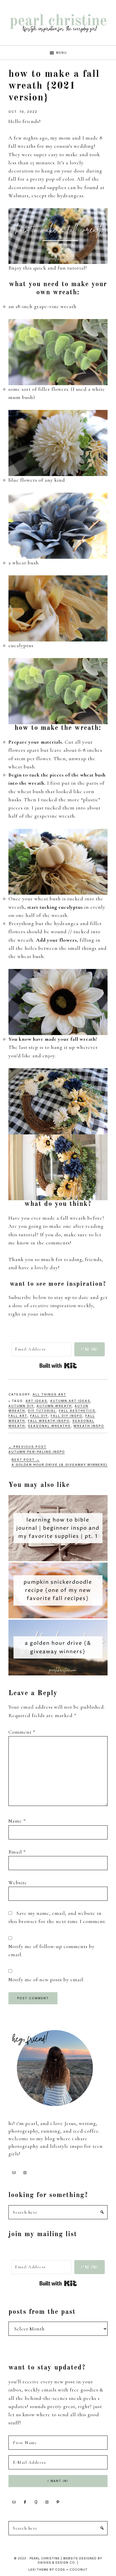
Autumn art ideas (70, 1401)
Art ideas (36, 1401)
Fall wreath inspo (49, 1421)
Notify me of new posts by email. (46, 1980)
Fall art (18, 1416)
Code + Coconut (71, 2570)
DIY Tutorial (42, 1411)
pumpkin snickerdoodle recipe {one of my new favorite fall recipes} (58, 1590)
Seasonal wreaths (49, 1426)
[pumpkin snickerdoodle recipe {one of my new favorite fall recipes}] (58, 1567)
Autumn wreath (54, 1406)
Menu (62, 53)
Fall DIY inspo (67, 1416)
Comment (22, 1732)
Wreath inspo (89, 1426)
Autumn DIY (21, 1406)
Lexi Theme (38, 2570)
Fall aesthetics (77, 1411)
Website (18, 1882)
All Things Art (49, 1394)
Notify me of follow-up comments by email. (52, 1950)
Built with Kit (58, 1366)
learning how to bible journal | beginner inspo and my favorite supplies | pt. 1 (58, 1528)
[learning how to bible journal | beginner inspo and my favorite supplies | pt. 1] (58, 1499)
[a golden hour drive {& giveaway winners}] (58, 1624)
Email (17, 1852)
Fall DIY (39, 1416)
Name (17, 1821)
